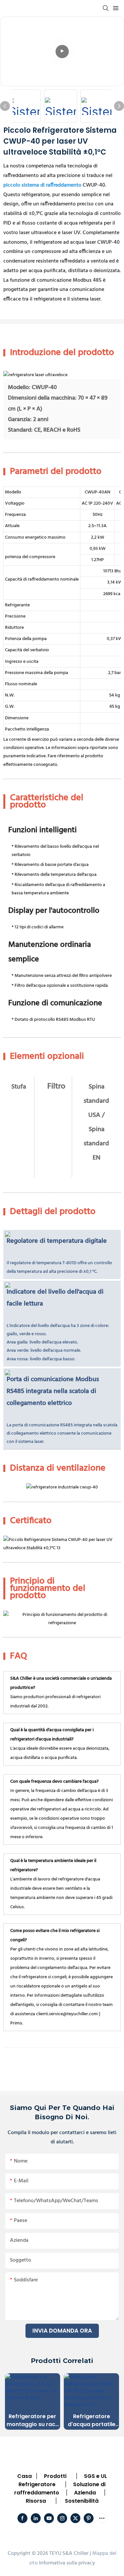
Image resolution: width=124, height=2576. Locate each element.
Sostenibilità (82, 2501)
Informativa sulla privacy (67, 2563)
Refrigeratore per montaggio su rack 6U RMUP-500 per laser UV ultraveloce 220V (32, 2420)
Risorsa (36, 2501)
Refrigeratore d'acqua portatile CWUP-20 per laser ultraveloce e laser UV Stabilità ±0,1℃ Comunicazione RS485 (91, 2420)
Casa (24, 2476)
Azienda (85, 2493)
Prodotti (55, 2476)
